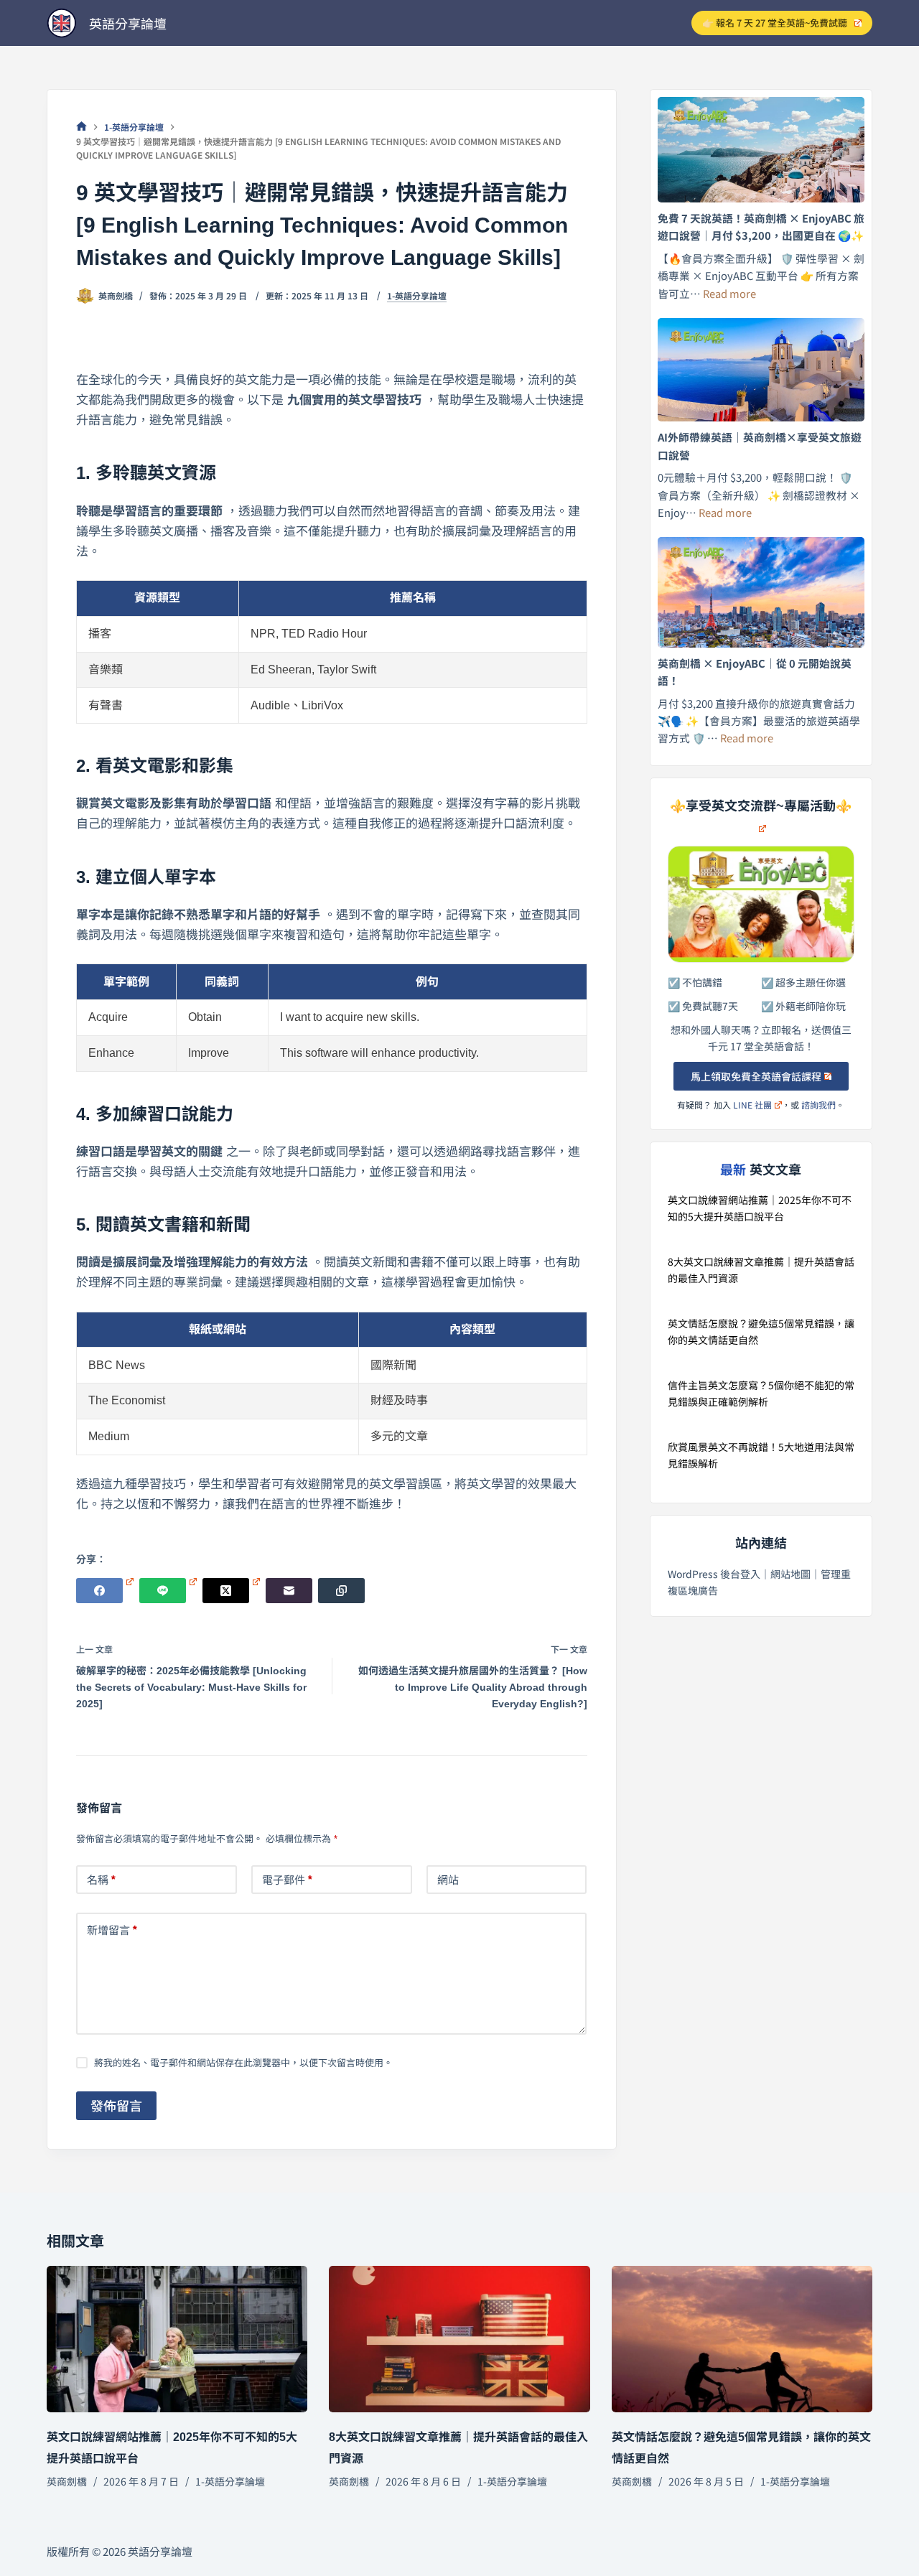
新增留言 (112, 1929)
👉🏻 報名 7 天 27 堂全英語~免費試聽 (775, 23)
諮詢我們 (818, 1105)
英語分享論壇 (128, 23)
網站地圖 (790, 1574)
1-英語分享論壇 (417, 296)
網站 (448, 1879)
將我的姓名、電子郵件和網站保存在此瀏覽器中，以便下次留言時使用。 (243, 2062)
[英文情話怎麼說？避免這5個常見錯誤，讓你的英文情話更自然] (742, 2339)
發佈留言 (116, 2105)
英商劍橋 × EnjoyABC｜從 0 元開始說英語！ (755, 672)
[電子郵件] (289, 1591)
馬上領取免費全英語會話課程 (756, 1076)
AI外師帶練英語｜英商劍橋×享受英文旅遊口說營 (760, 445)
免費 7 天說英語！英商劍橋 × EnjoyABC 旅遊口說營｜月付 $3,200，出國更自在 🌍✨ (761, 227)
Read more (729, 293)
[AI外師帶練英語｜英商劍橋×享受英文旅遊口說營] (761, 370)
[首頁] (81, 127)
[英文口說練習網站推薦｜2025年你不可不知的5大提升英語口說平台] (177, 2339)
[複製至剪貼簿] (341, 1591)
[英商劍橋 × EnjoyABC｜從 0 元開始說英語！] (761, 592)
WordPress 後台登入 (714, 1574)
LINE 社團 (752, 1105)
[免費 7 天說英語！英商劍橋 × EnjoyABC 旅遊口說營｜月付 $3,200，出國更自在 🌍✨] (761, 150)
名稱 (102, 1879)
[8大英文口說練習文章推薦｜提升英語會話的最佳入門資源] (459, 2339)
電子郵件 (288, 1879)
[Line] (168, 1591)
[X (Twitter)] (231, 1591)
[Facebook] (105, 1591)
